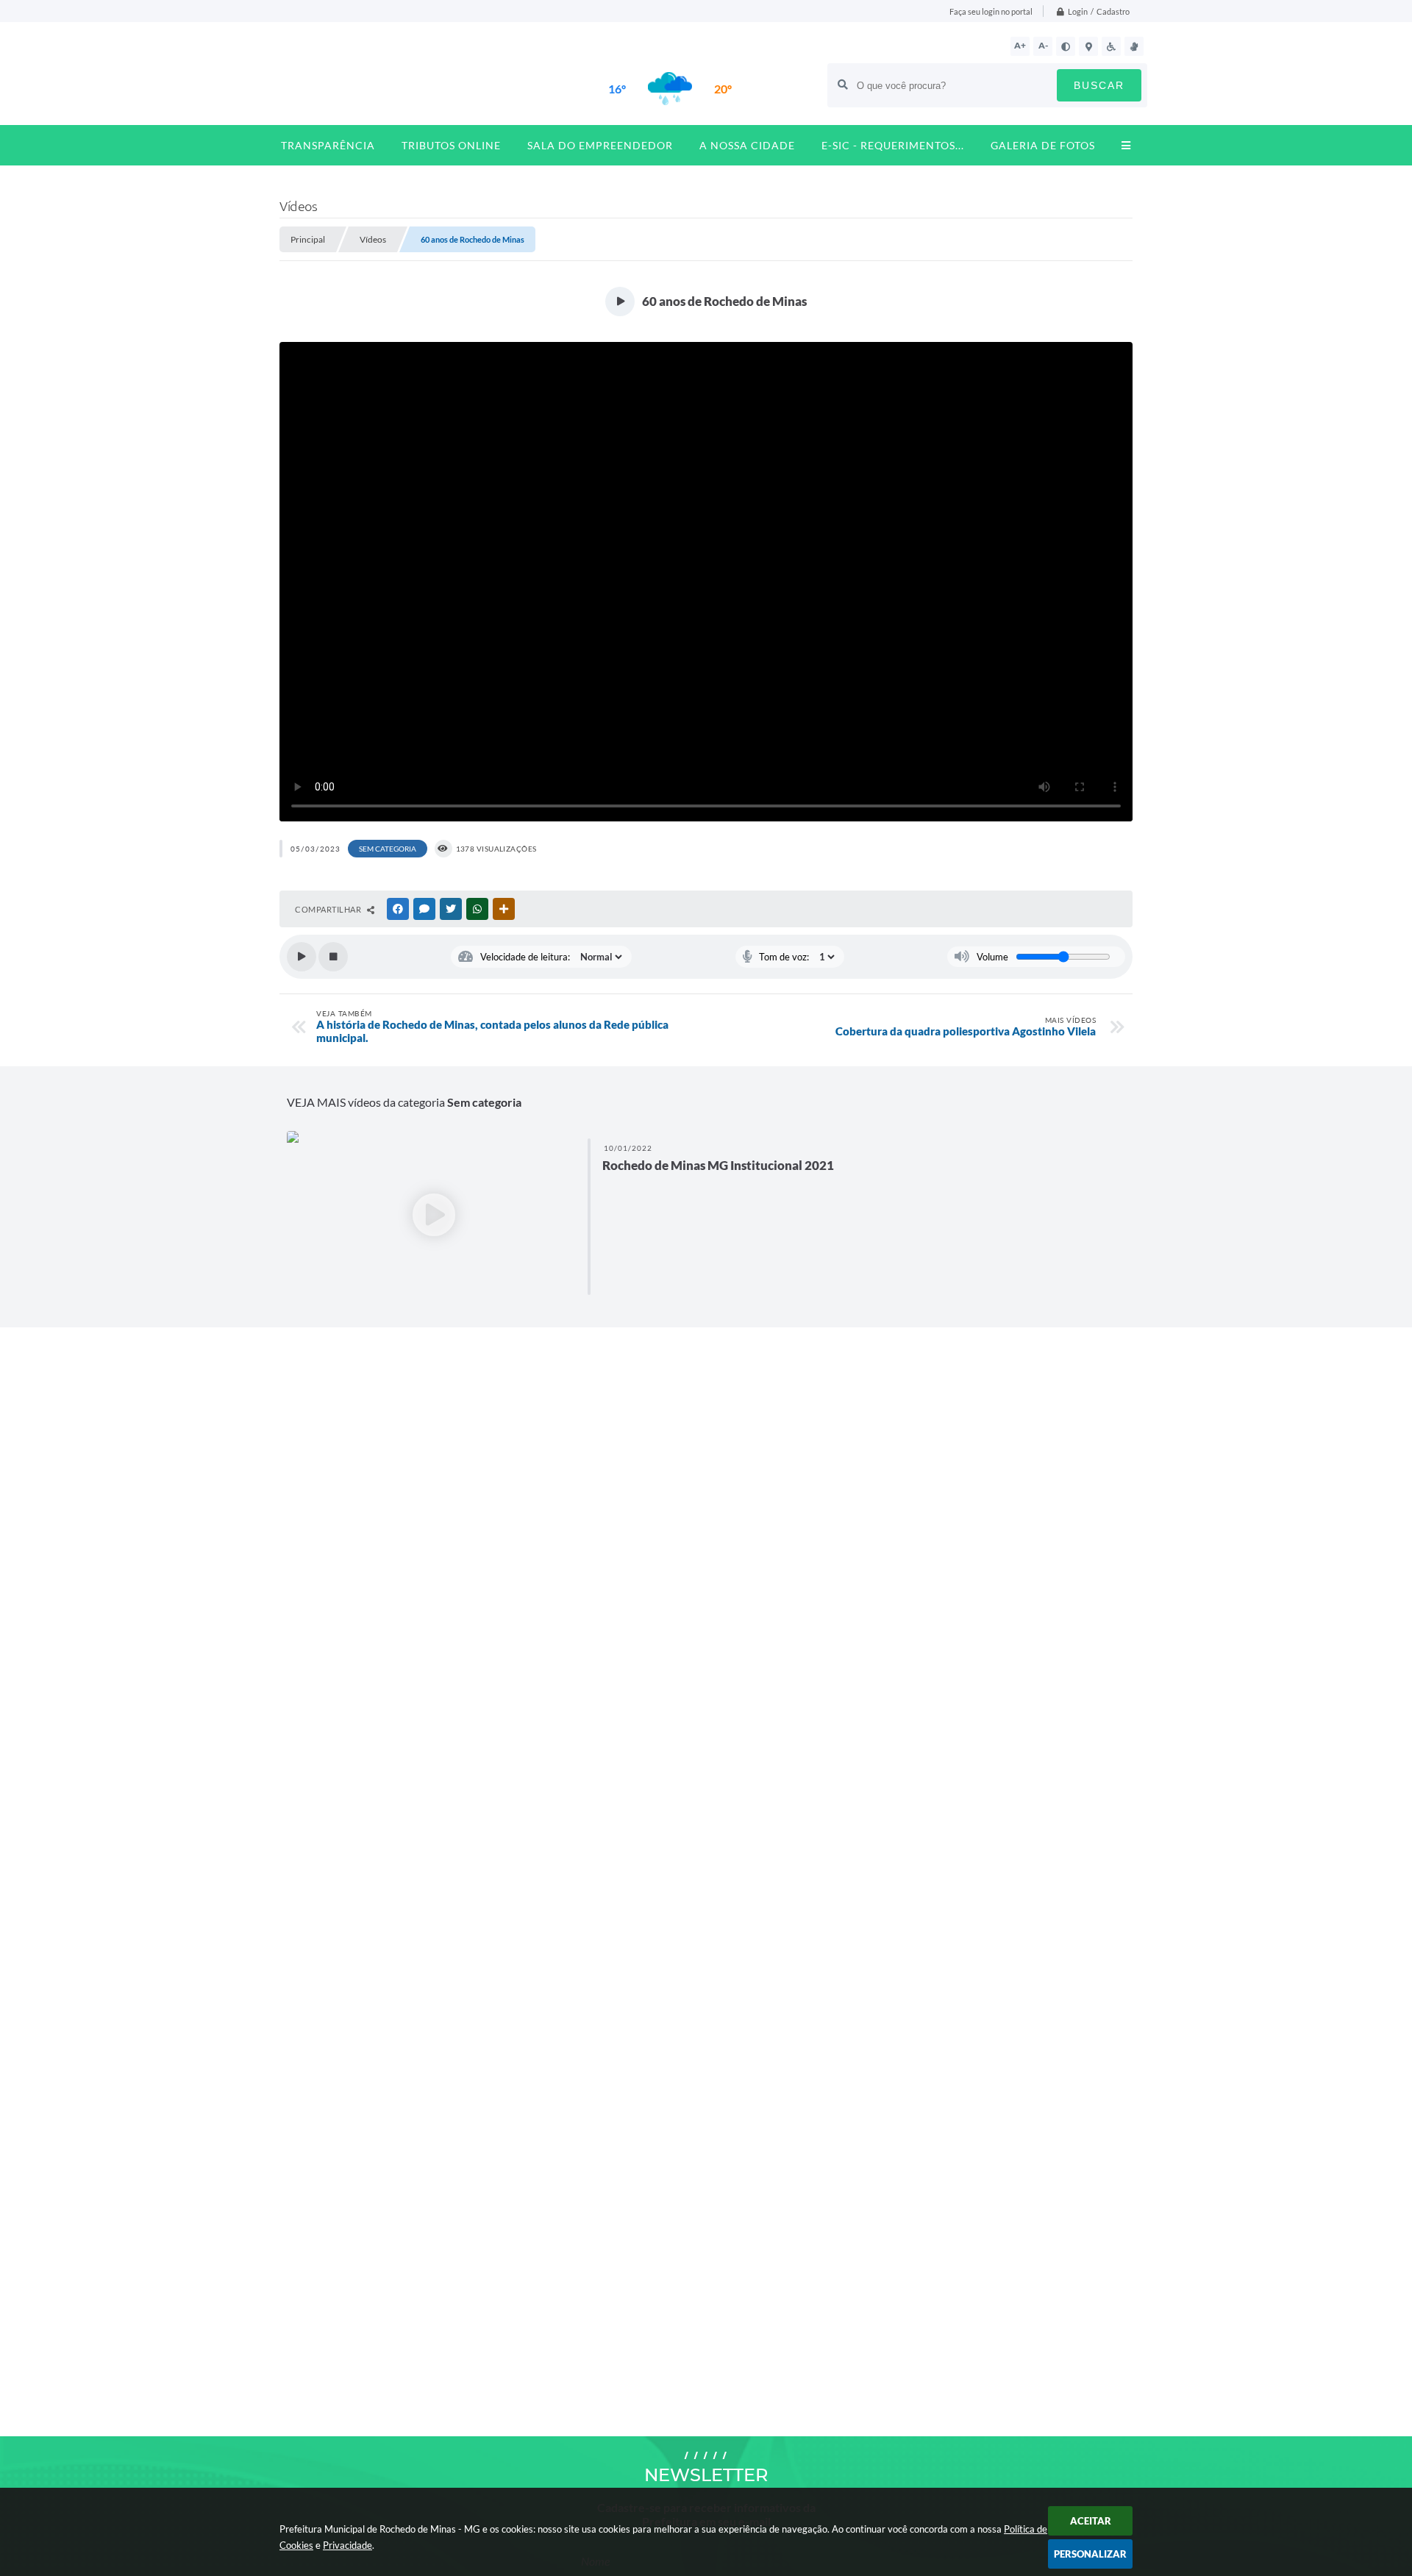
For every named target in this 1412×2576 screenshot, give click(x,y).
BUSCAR (1099, 85)
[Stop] (333, 957)
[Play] (302, 957)
